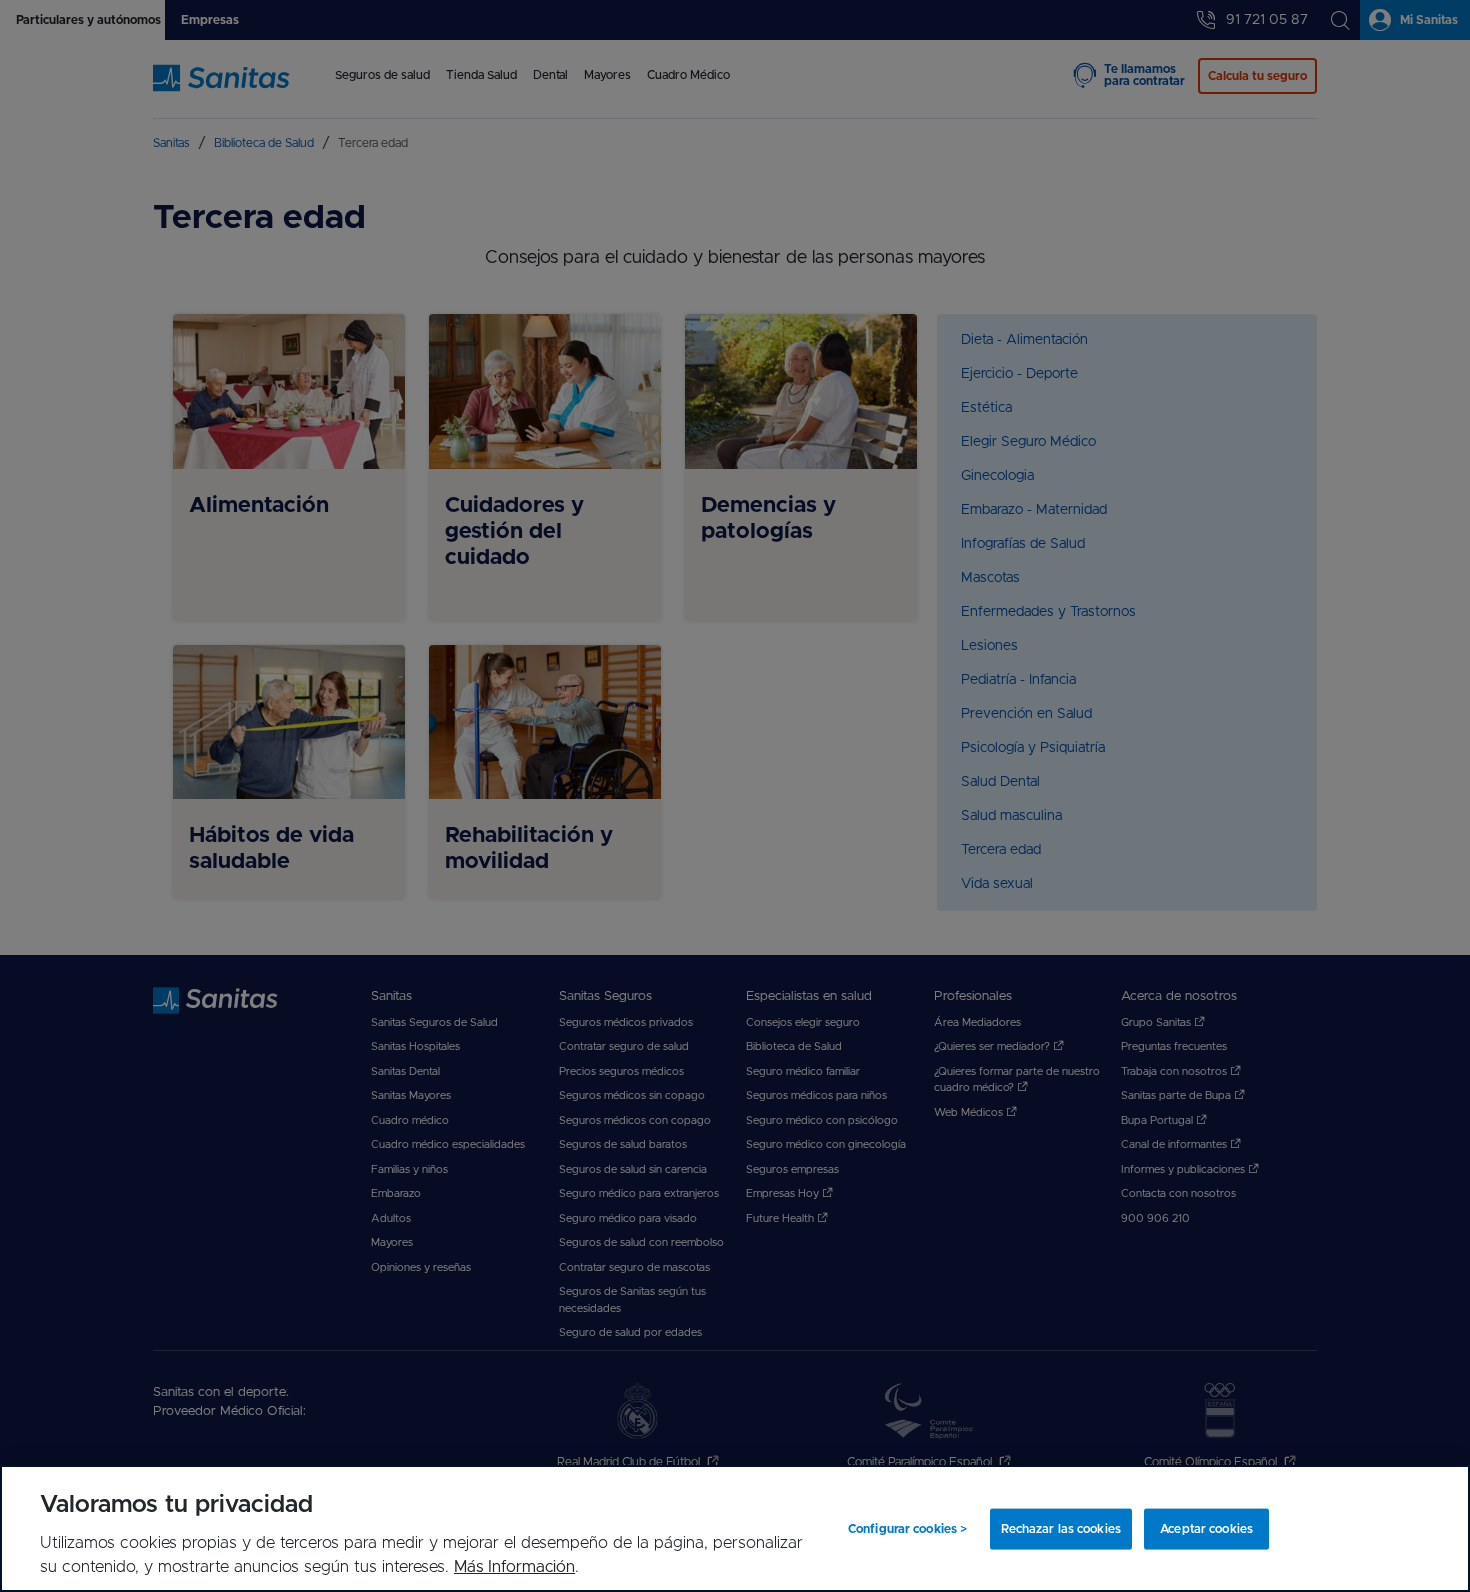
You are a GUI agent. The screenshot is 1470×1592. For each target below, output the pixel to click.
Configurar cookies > (907, 1529)
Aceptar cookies (1206, 1529)
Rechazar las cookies (1061, 1529)
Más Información (514, 1567)
